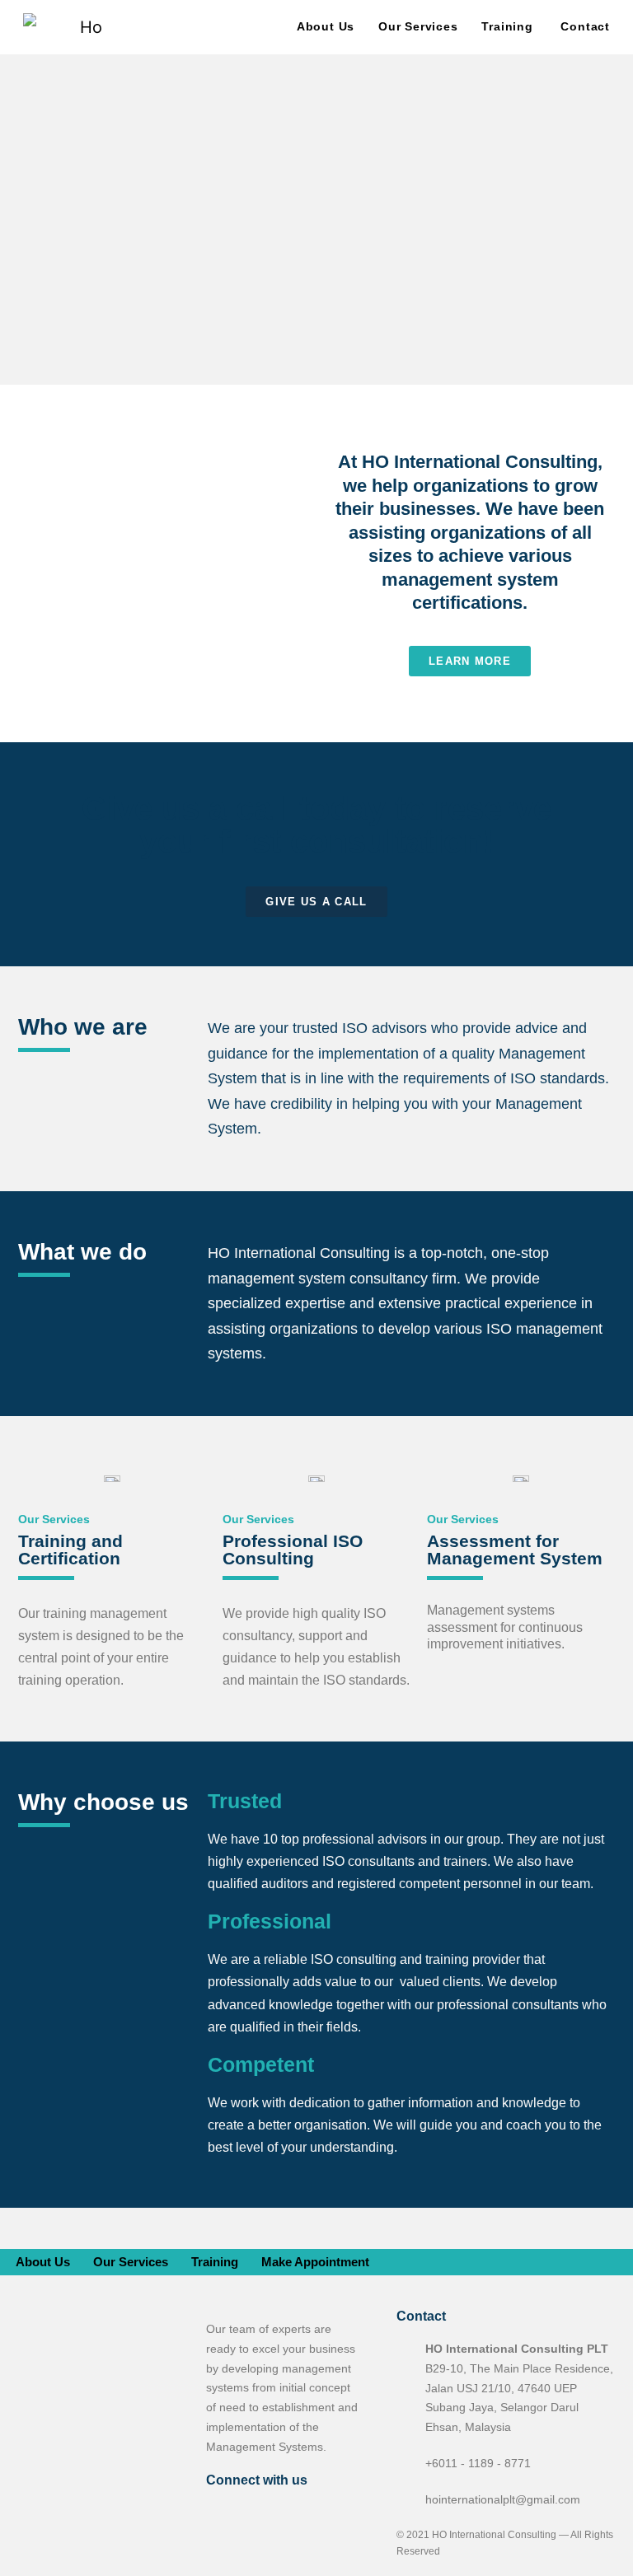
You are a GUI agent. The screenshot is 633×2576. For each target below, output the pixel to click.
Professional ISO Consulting (293, 1550)
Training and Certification (70, 1550)
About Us (326, 26)
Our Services (418, 26)
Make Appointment (315, 2262)
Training (507, 26)
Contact (585, 26)
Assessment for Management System (515, 1550)
